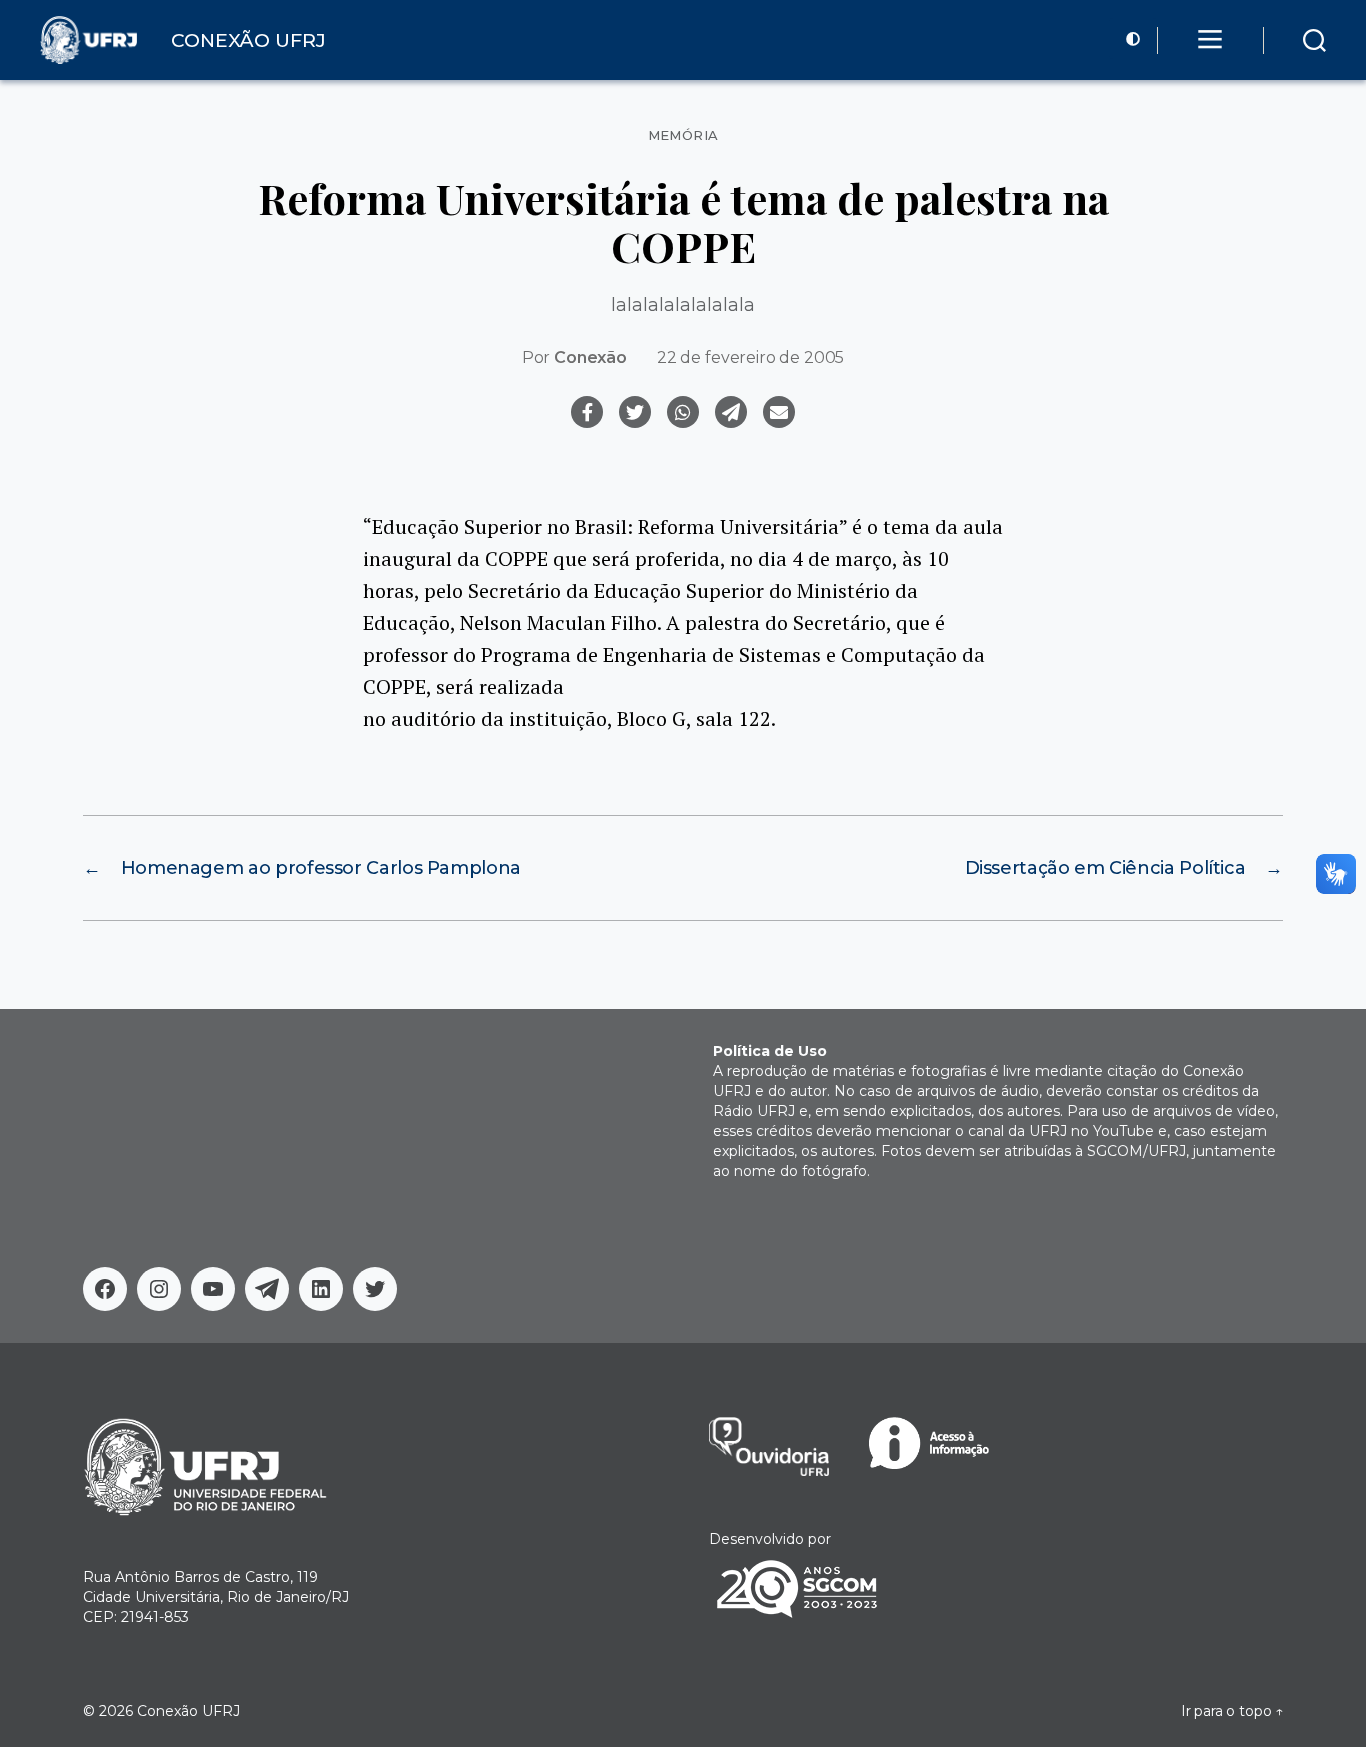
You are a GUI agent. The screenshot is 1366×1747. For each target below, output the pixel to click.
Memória (683, 135)
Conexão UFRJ (188, 1711)
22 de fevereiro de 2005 (750, 357)
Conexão (590, 357)
